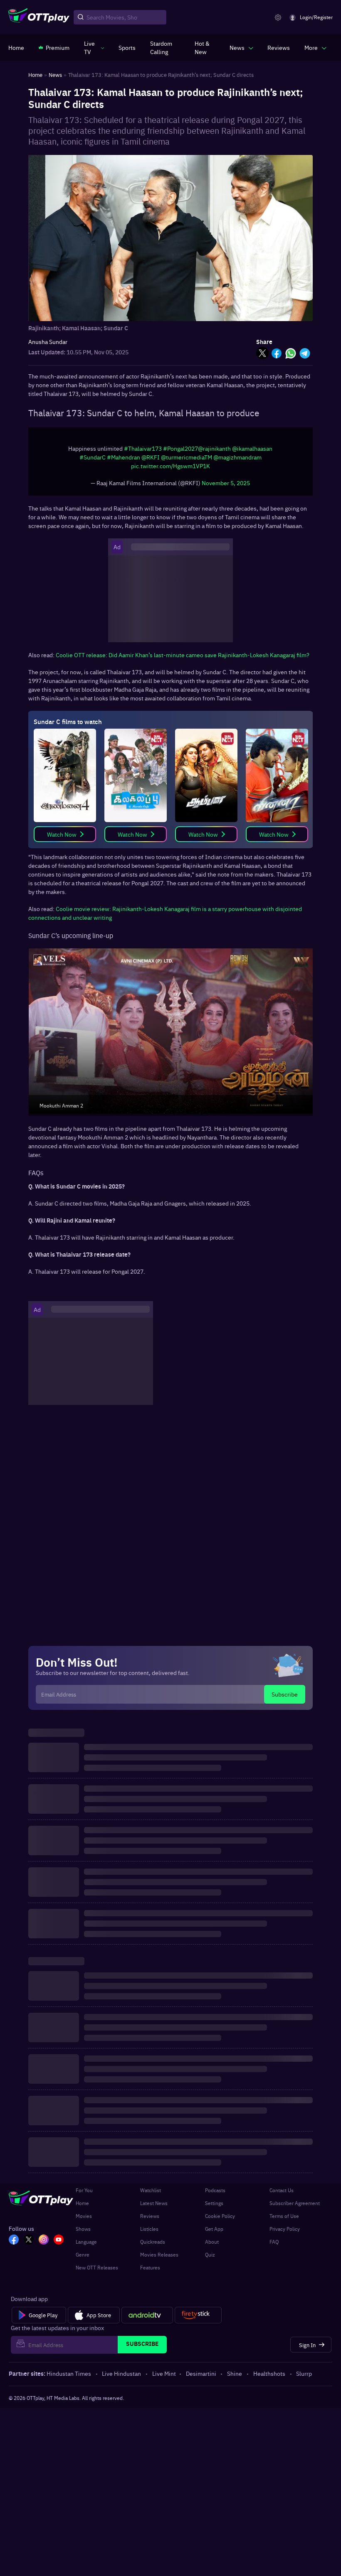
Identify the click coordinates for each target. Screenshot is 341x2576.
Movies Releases (159, 2254)
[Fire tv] (198, 2315)
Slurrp (304, 2373)
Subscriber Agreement (295, 2203)
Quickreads (153, 2242)
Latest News (154, 2203)
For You (84, 2190)
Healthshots (269, 2373)
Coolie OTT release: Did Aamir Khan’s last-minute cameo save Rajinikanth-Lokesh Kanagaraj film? (183, 655)
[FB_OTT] (14, 2240)
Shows (83, 2229)
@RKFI (151, 457)
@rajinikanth (214, 448)
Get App (214, 2229)
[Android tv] (147, 2315)
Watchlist (151, 2190)
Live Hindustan (121, 2373)
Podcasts (215, 2190)
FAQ (274, 2242)
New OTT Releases (97, 2267)
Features (150, 2267)
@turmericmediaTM (187, 457)
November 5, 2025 (226, 483)
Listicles (149, 2229)
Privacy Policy (285, 2229)
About (212, 2242)
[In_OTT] (44, 2240)
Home (82, 2203)
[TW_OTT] (29, 2240)
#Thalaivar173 (143, 448)
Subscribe (285, 1694)
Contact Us (282, 2190)
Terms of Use (284, 2216)
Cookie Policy (220, 2216)
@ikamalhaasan (252, 448)
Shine (235, 2373)
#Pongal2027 (180, 448)
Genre (83, 2254)
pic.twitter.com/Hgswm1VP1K (170, 466)
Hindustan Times (69, 2373)
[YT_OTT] (59, 2240)
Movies (84, 2216)
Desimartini (201, 2373)
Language (86, 2242)
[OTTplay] (39, 17)
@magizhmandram (237, 457)
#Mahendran (124, 457)
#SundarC (93, 457)
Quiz (210, 2254)
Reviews (150, 2216)
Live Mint (164, 2373)
